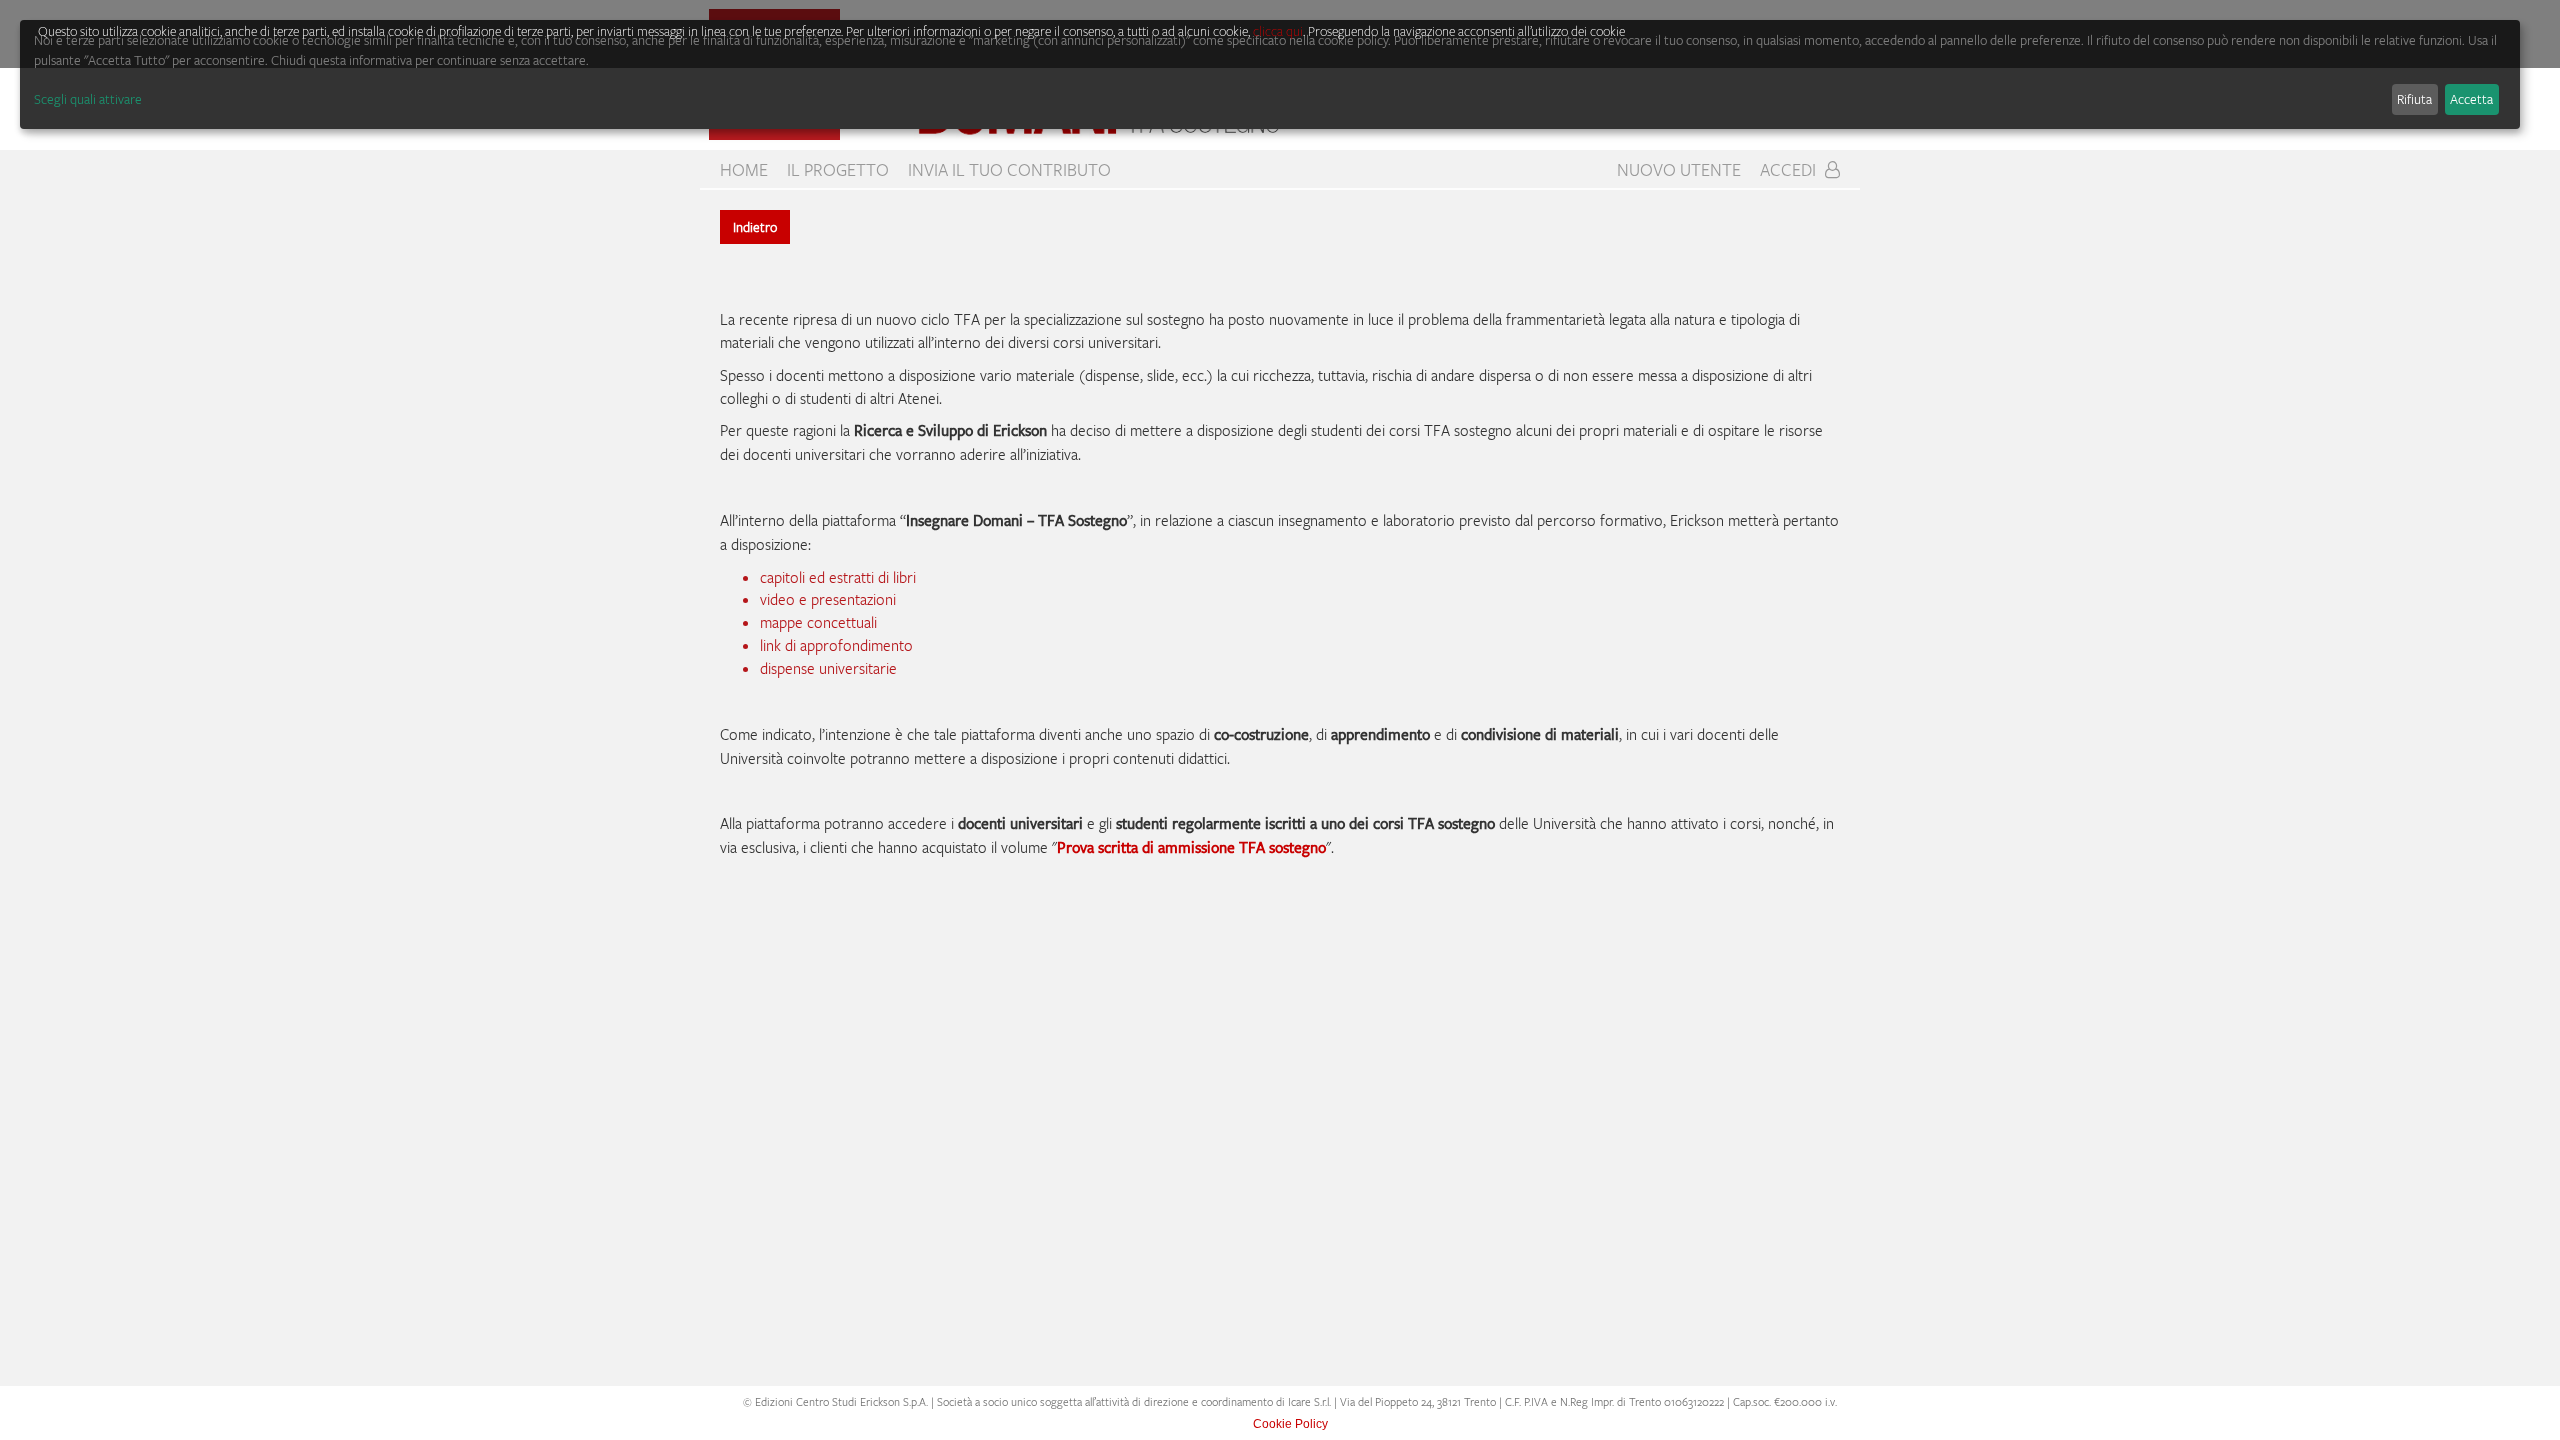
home (744, 170)
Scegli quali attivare (88, 99)
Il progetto (838, 170)
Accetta (2471, 99)
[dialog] (1270, 74)
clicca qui (1278, 31)
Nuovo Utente (1679, 170)
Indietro (755, 227)
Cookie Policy (1290, 1424)
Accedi (1790, 170)
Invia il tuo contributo (1009, 170)
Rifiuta (2414, 99)
